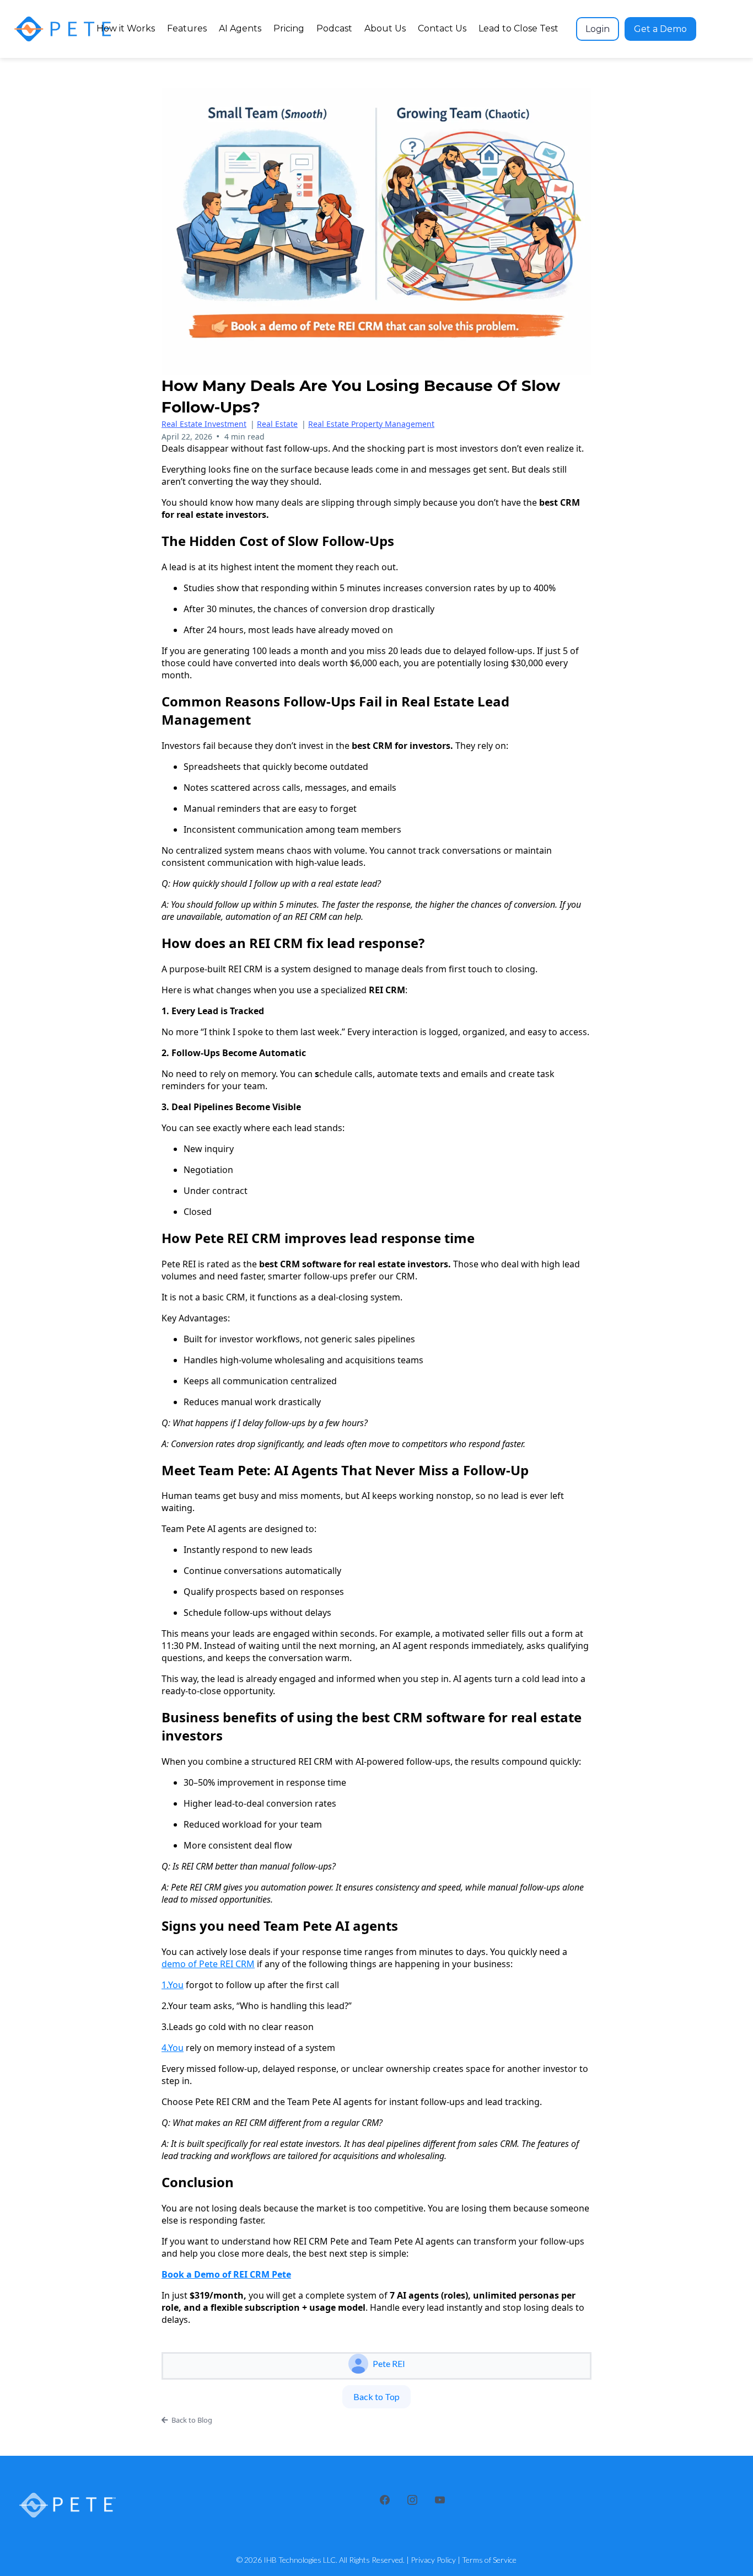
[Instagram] (412, 2500)
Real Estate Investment (204, 424)
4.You (173, 2048)
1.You (173, 1985)
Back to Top (376, 2396)
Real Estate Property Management (371, 424)
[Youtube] (440, 2500)
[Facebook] (385, 2500)
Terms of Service (489, 2560)
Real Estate (277, 424)
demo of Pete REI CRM (208, 1964)
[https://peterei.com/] (63, 29)
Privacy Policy (433, 2560)
